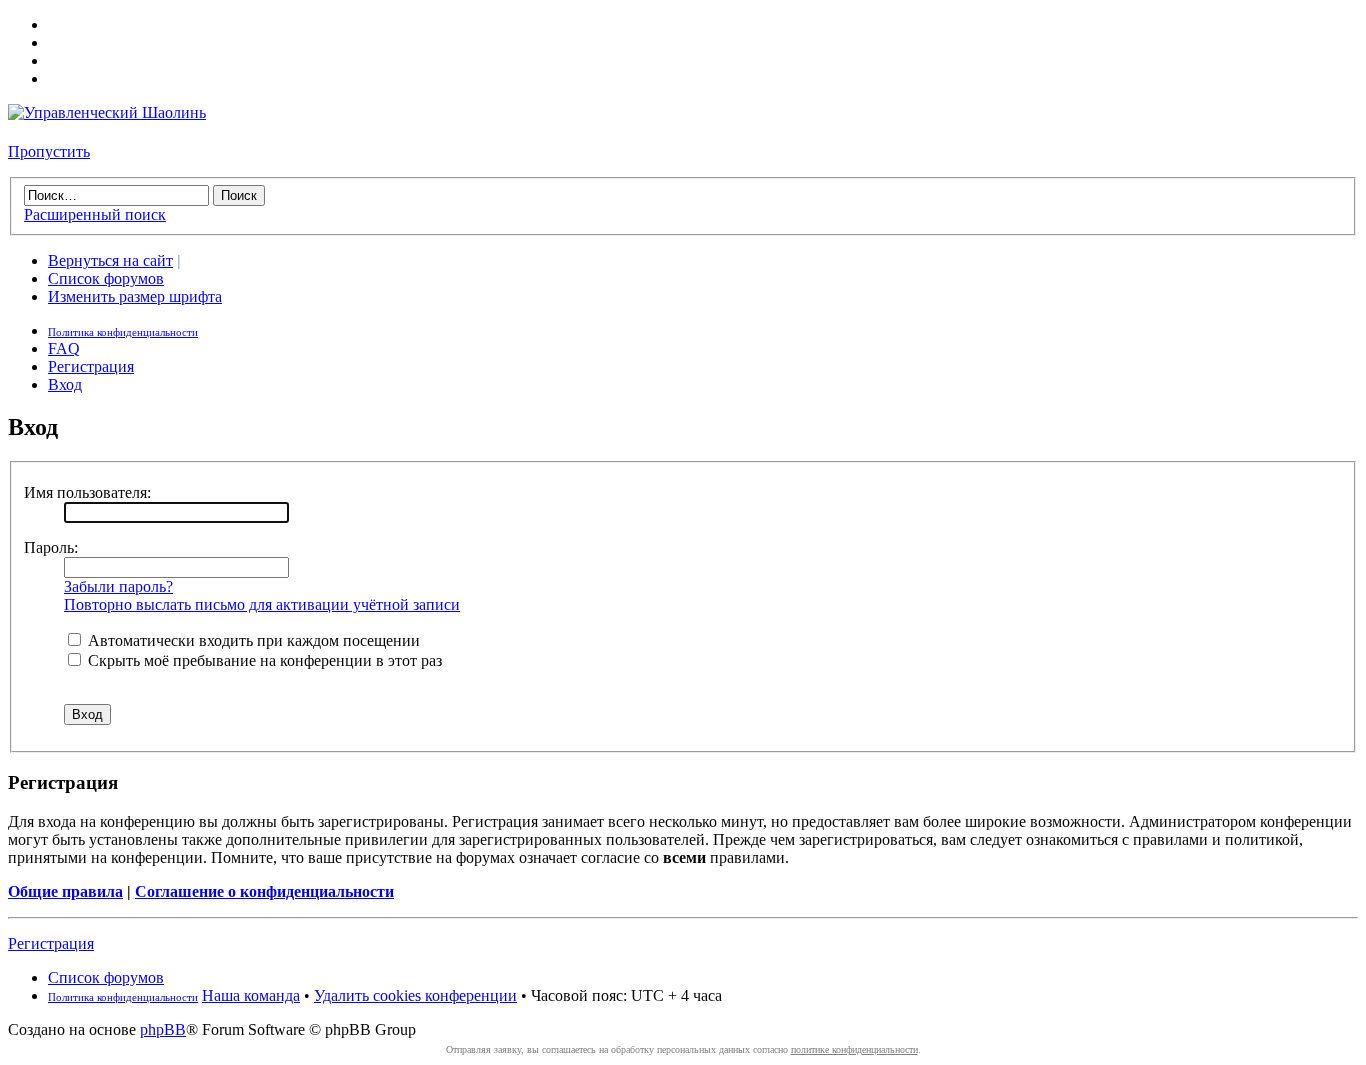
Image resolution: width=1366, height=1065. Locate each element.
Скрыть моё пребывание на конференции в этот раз (263, 660)
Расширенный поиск (95, 214)
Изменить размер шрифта (135, 296)
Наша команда (251, 995)
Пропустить (49, 151)
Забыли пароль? (118, 586)
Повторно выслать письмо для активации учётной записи (262, 604)
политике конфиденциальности (854, 1049)
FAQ (64, 348)
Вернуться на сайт (110, 260)
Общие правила (65, 891)
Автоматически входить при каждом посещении (252, 640)
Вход (65, 384)
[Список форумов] (107, 112)
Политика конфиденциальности (123, 332)
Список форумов (106, 278)
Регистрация (91, 366)
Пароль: (51, 547)
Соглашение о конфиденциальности (264, 891)
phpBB (163, 1029)
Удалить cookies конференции (415, 995)
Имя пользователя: (87, 492)
